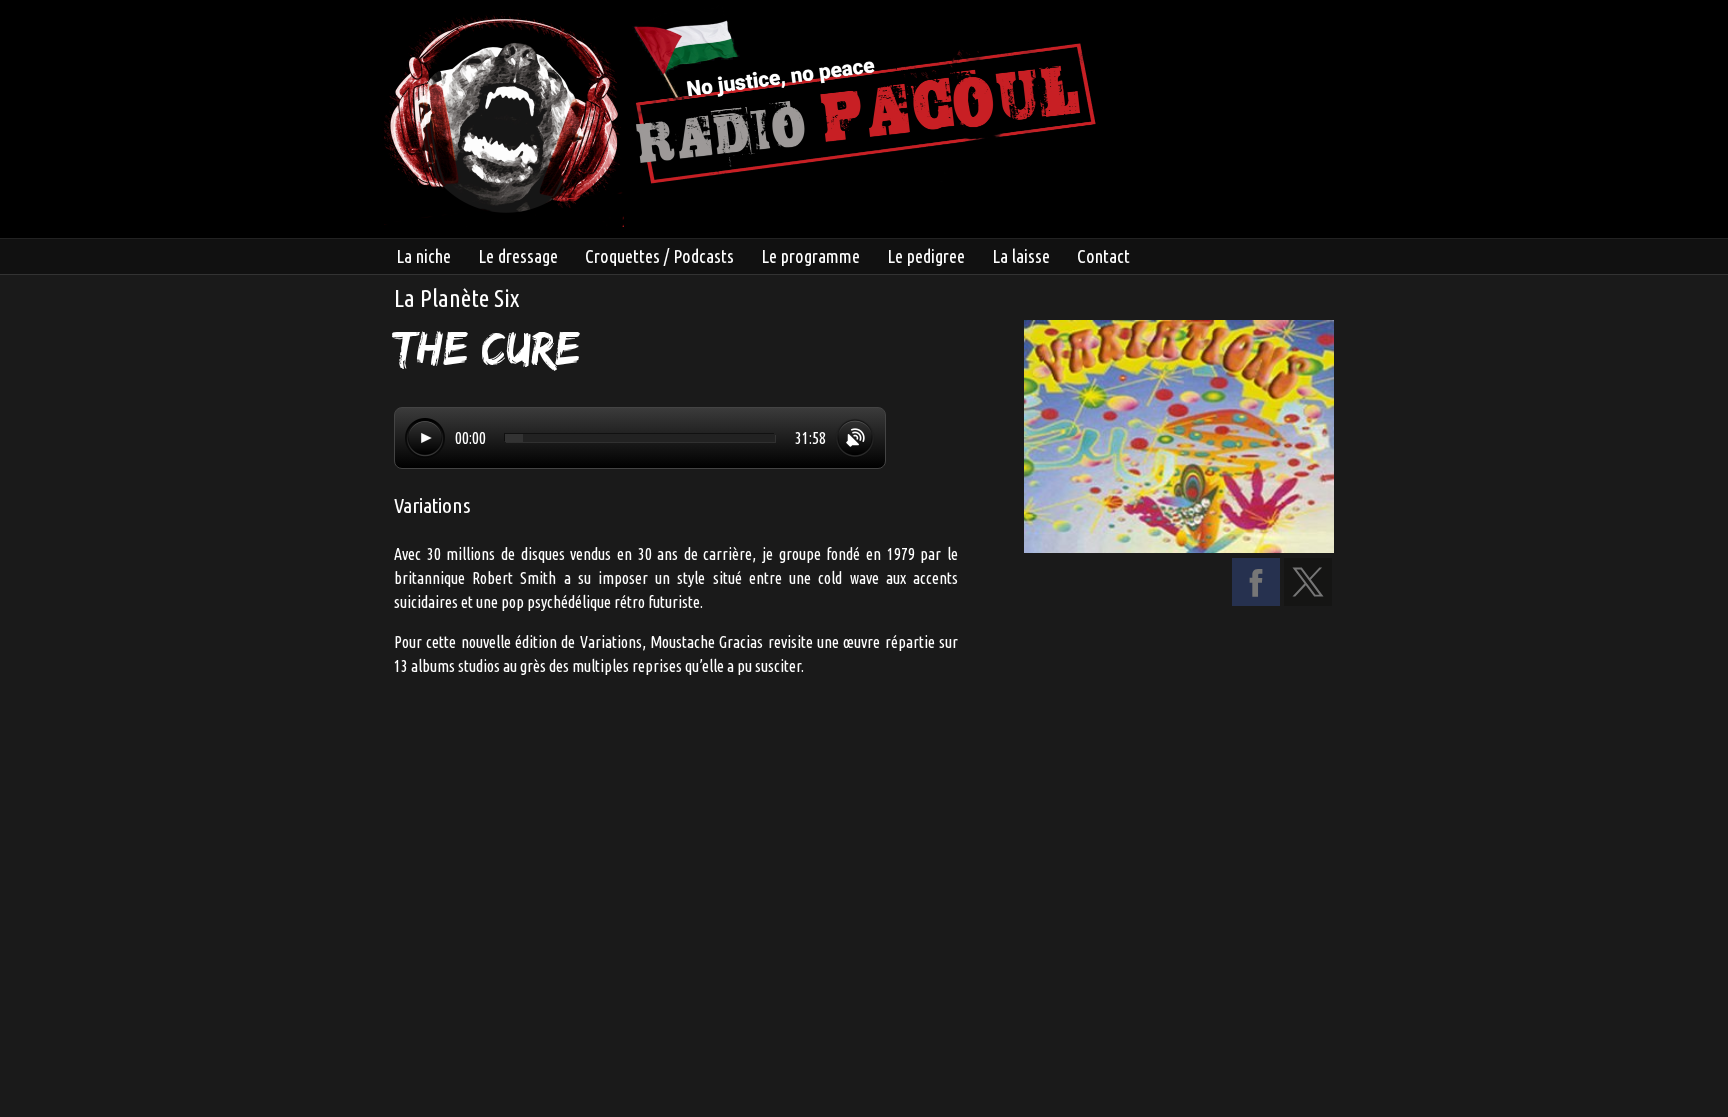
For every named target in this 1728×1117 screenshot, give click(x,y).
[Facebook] (1256, 600)
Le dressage (518, 256)
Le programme (810, 256)
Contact (1103, 256)
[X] (1308, 600)
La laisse (1021, 256)
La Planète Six (456, 298)
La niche (423, 256)
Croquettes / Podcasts (659, 256)
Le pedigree (926, 256)
